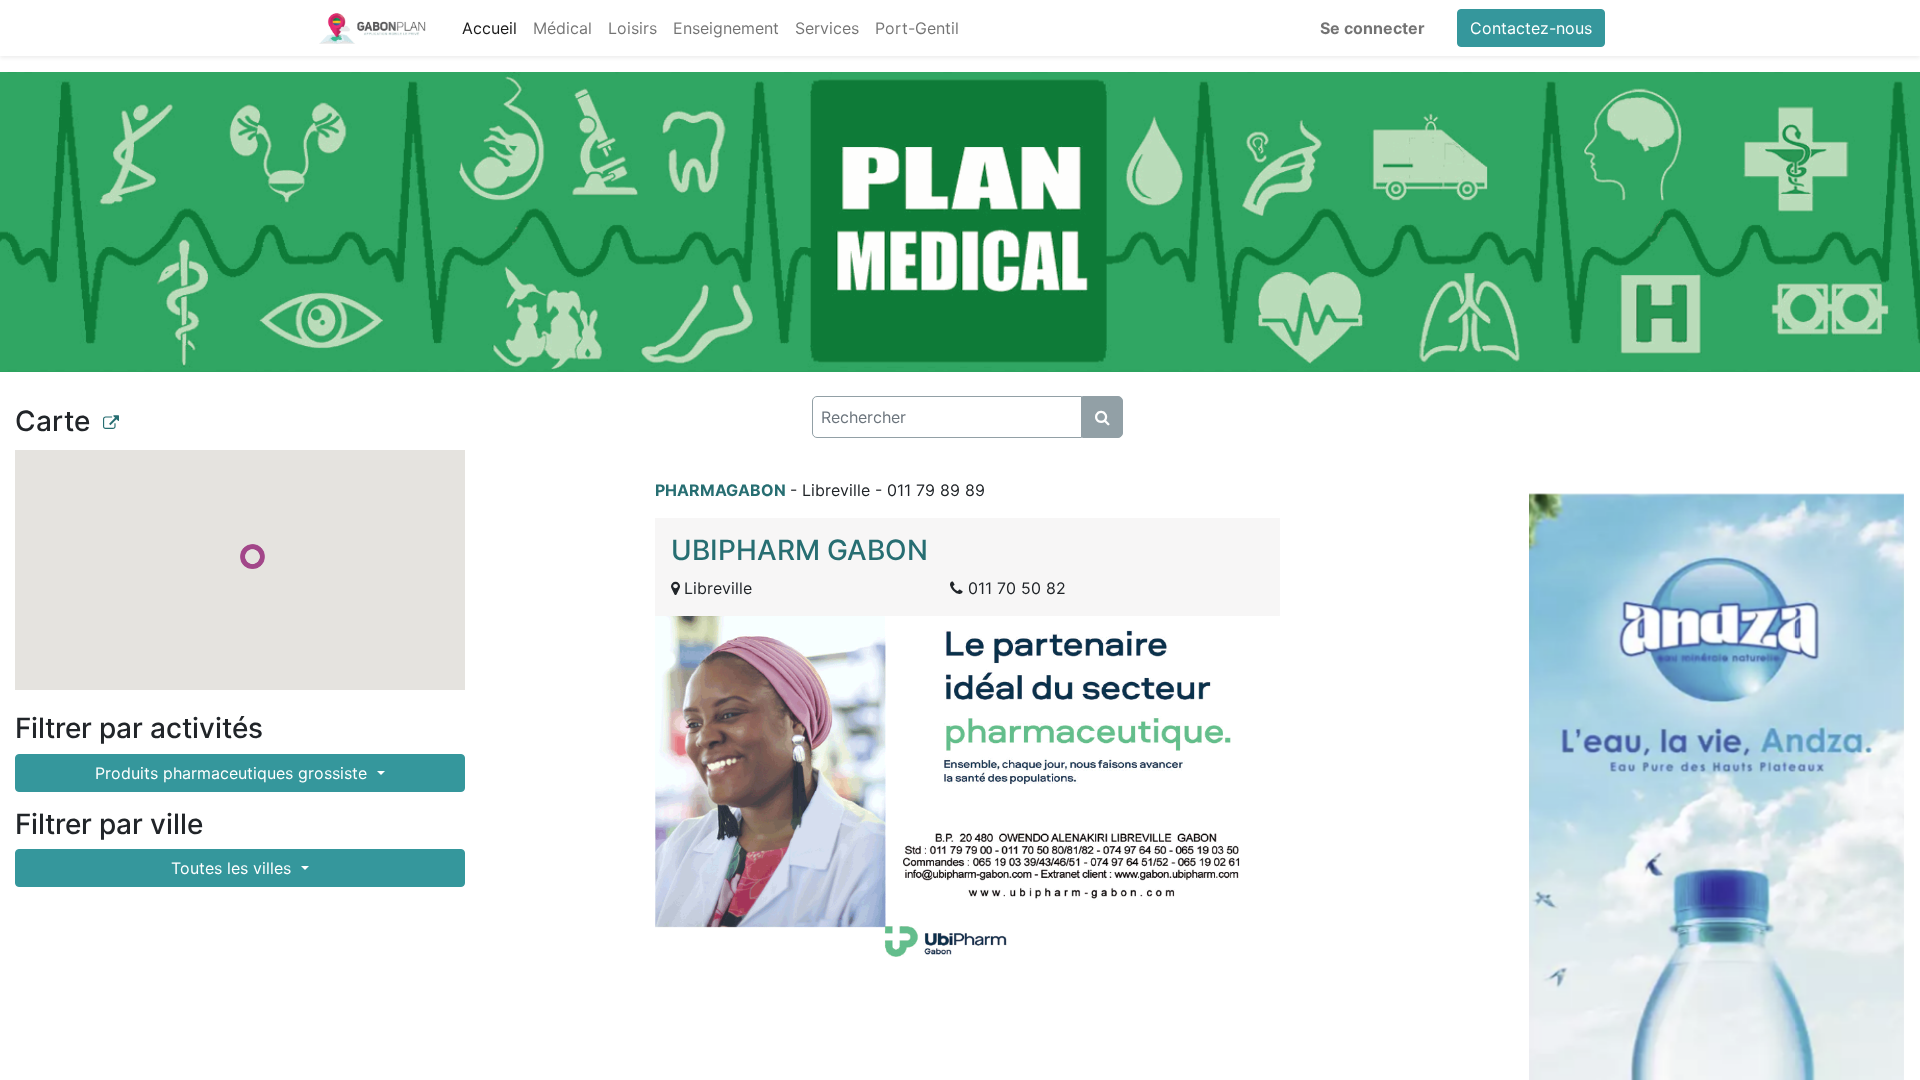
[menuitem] (489, 28)
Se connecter (1372, 28)
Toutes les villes (233, 868)
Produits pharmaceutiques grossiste (233, 773)
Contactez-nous (1531, 28)
